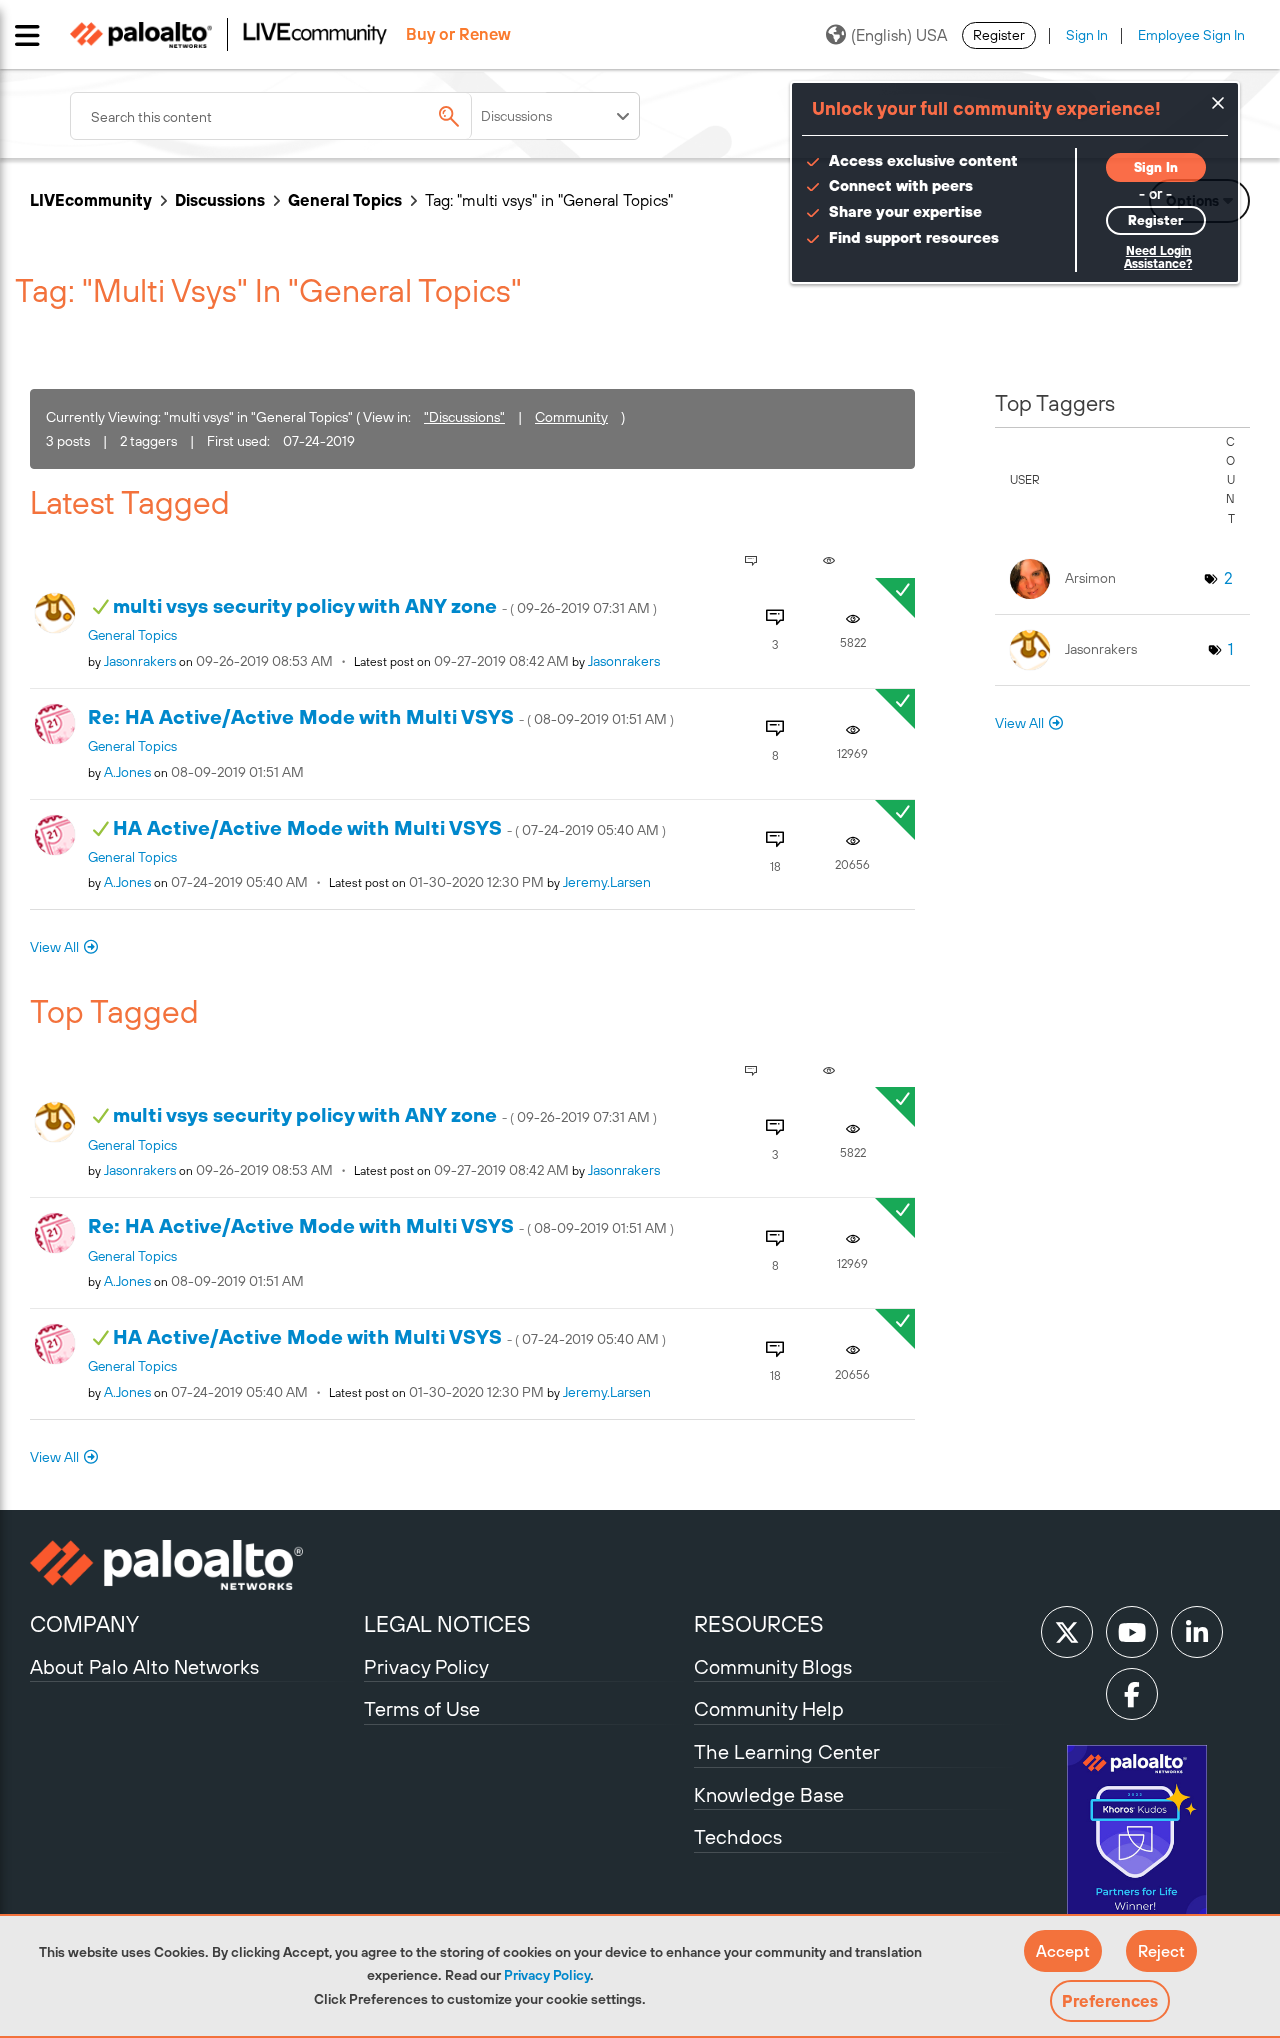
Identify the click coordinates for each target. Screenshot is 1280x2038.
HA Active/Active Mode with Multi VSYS (389, 827)
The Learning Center (787, 1751)
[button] (1063, 1951)
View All (54, 947)
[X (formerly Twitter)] (1067, 1632)
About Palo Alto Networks (144, 1666)
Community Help (769, 1708)
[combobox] (310, 116)
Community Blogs (773, 1666)
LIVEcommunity (91, 200)
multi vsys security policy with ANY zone (385, 605)
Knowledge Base (769, 1794)
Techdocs (738, 1836)
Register (999, 35)
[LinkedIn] (1197, 1632)
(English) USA (899, 35)
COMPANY (84, 1624)
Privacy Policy (547, 1975)
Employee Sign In (1191, 35)
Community (571, 417)
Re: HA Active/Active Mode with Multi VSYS (381, 716)
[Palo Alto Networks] (194, 1565)
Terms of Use (422, 1708)
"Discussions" (464, 417)
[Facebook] (1132, 1694)
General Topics (345, 200)
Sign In (1087, 35)
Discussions (220, 200)
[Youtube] (1132, 1632)
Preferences (1110, 2001)
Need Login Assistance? (1158, 257)
